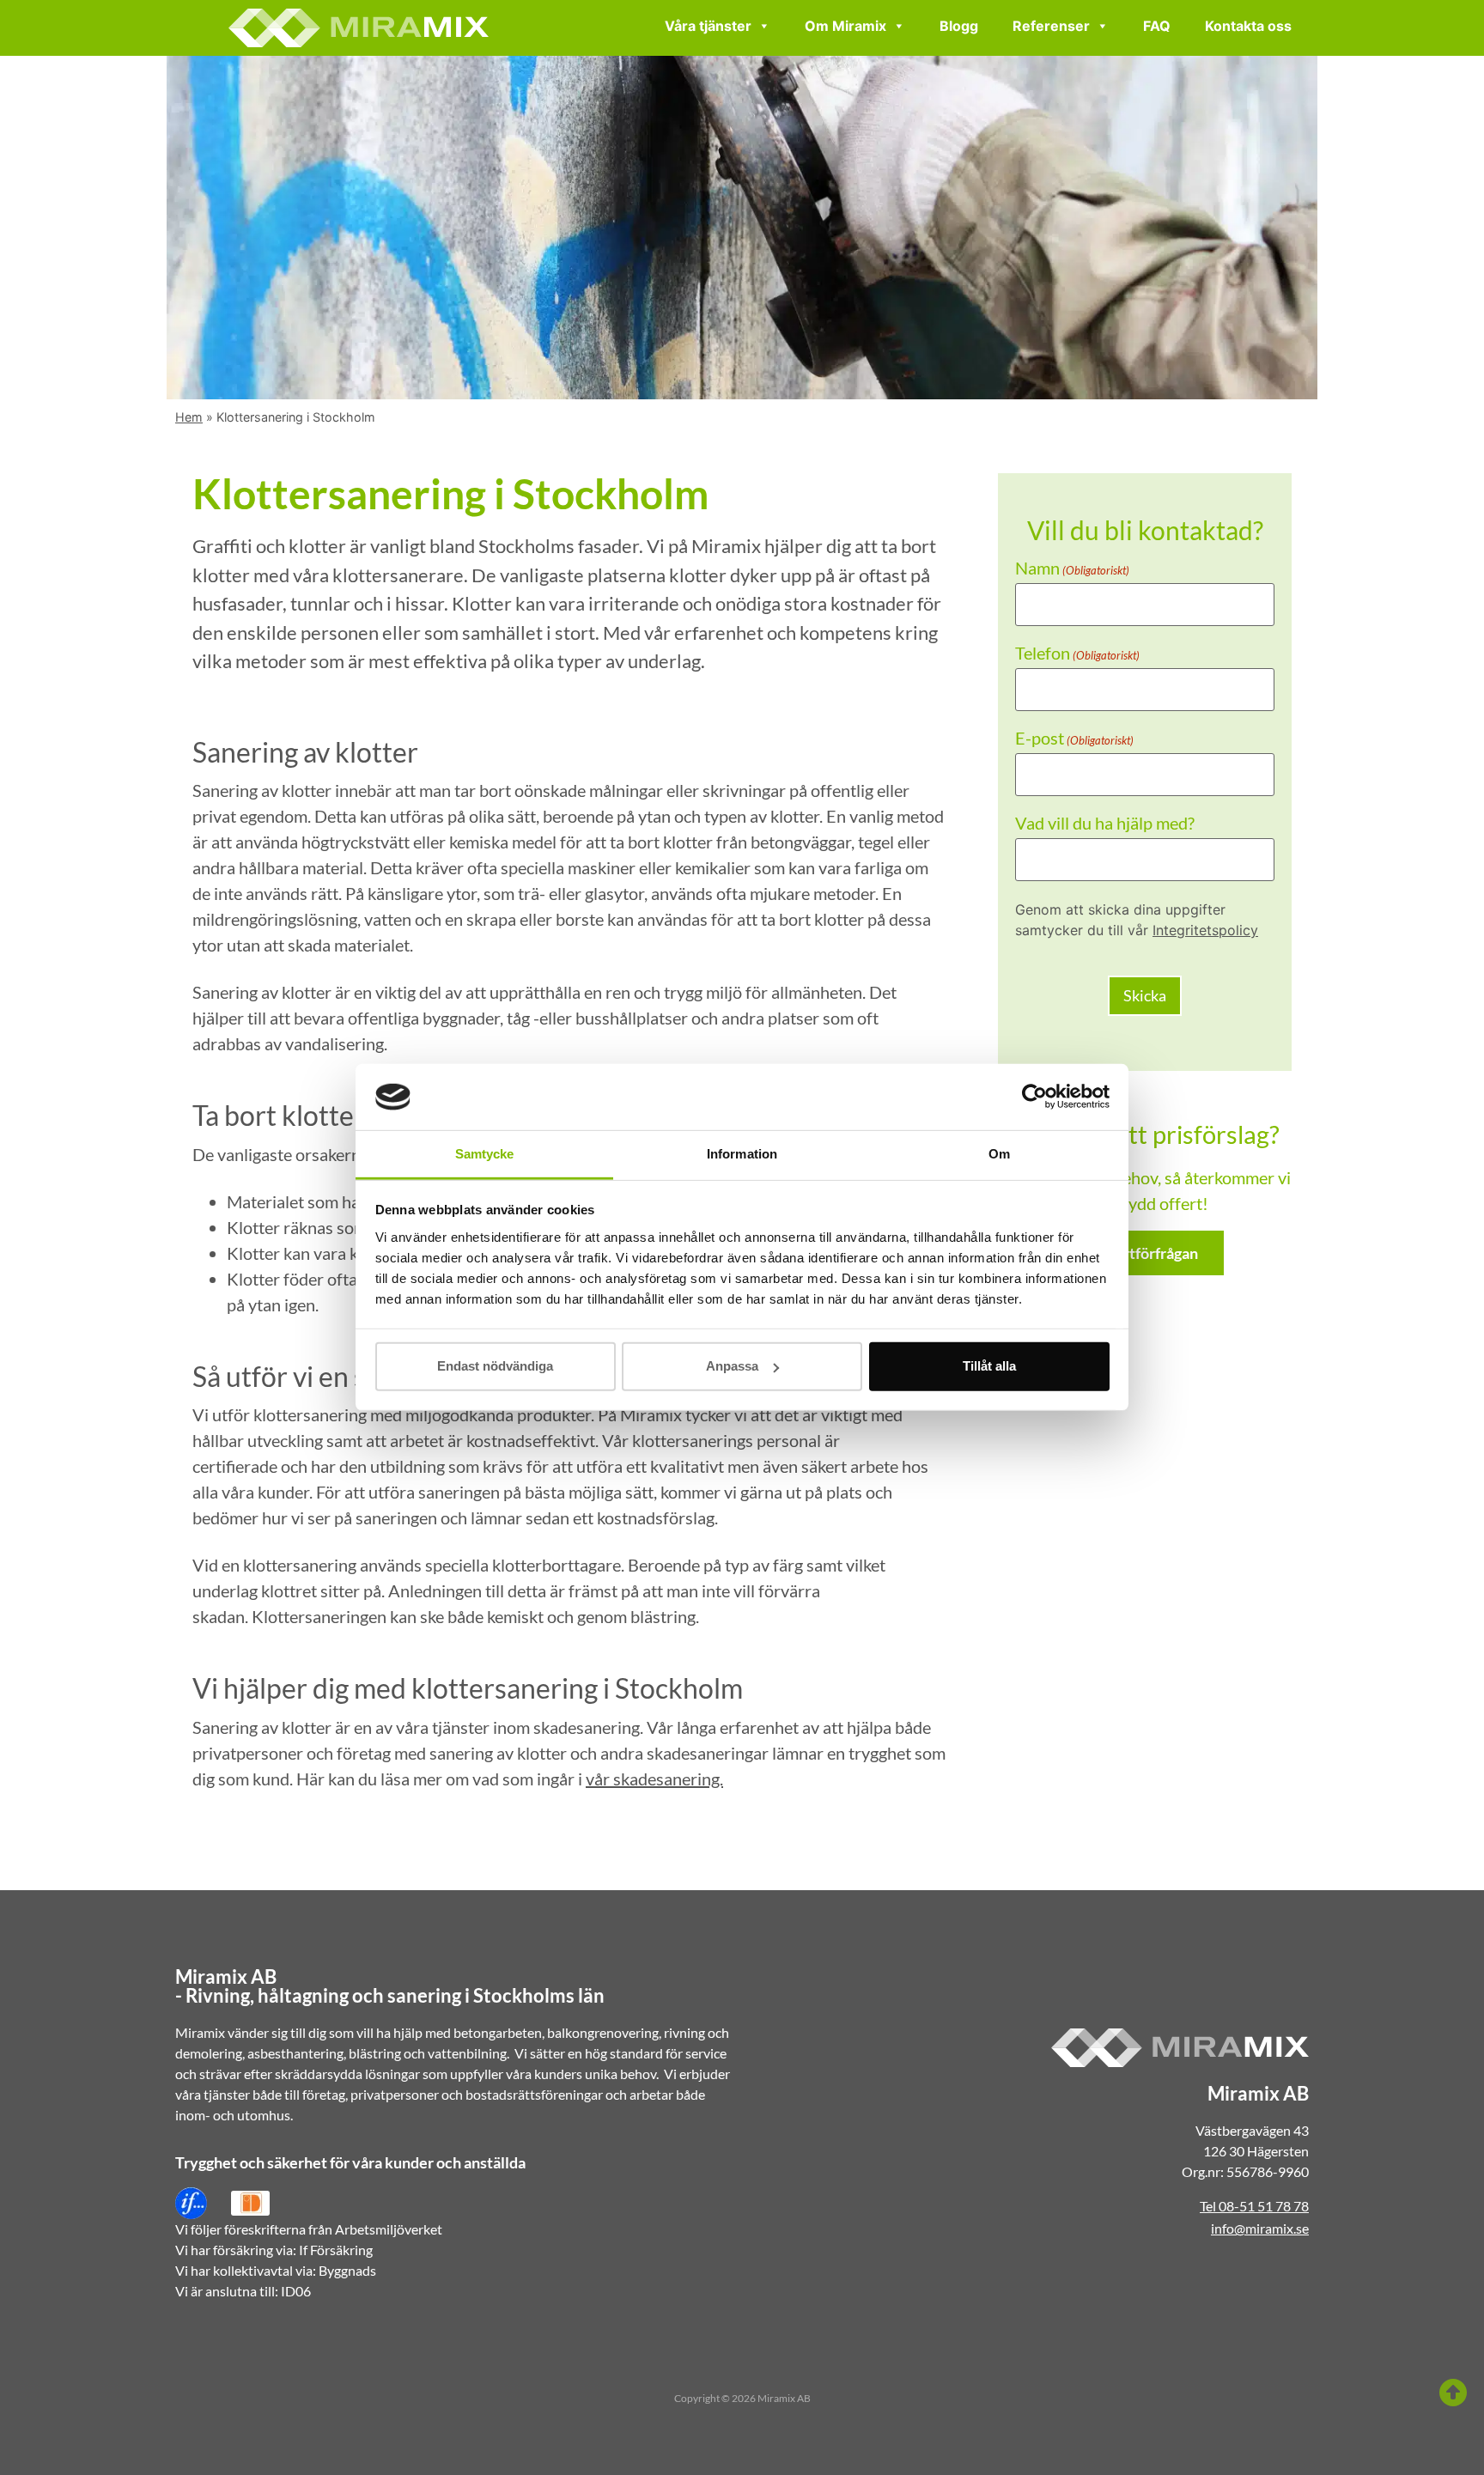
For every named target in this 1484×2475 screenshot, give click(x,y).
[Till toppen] (1453, 2393)
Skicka (1145, 995)
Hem (189, 417)
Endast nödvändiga (495, 1366)
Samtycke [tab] (485, 1154)
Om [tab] (999, 1154)
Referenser (1051, 26)
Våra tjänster (708, 26)
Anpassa (732, 1366)
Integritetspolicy (1205, 930)
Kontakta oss (1248, 26)
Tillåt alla (989, 1366)
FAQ (1157, 26)
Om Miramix (845, 26)
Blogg (959, 26)
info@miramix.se (1260, 2228)
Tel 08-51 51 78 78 (1254, 2206)
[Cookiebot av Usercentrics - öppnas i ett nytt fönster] (1034, 1097)
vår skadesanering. (654, 1779)
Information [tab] (742, 1154)
